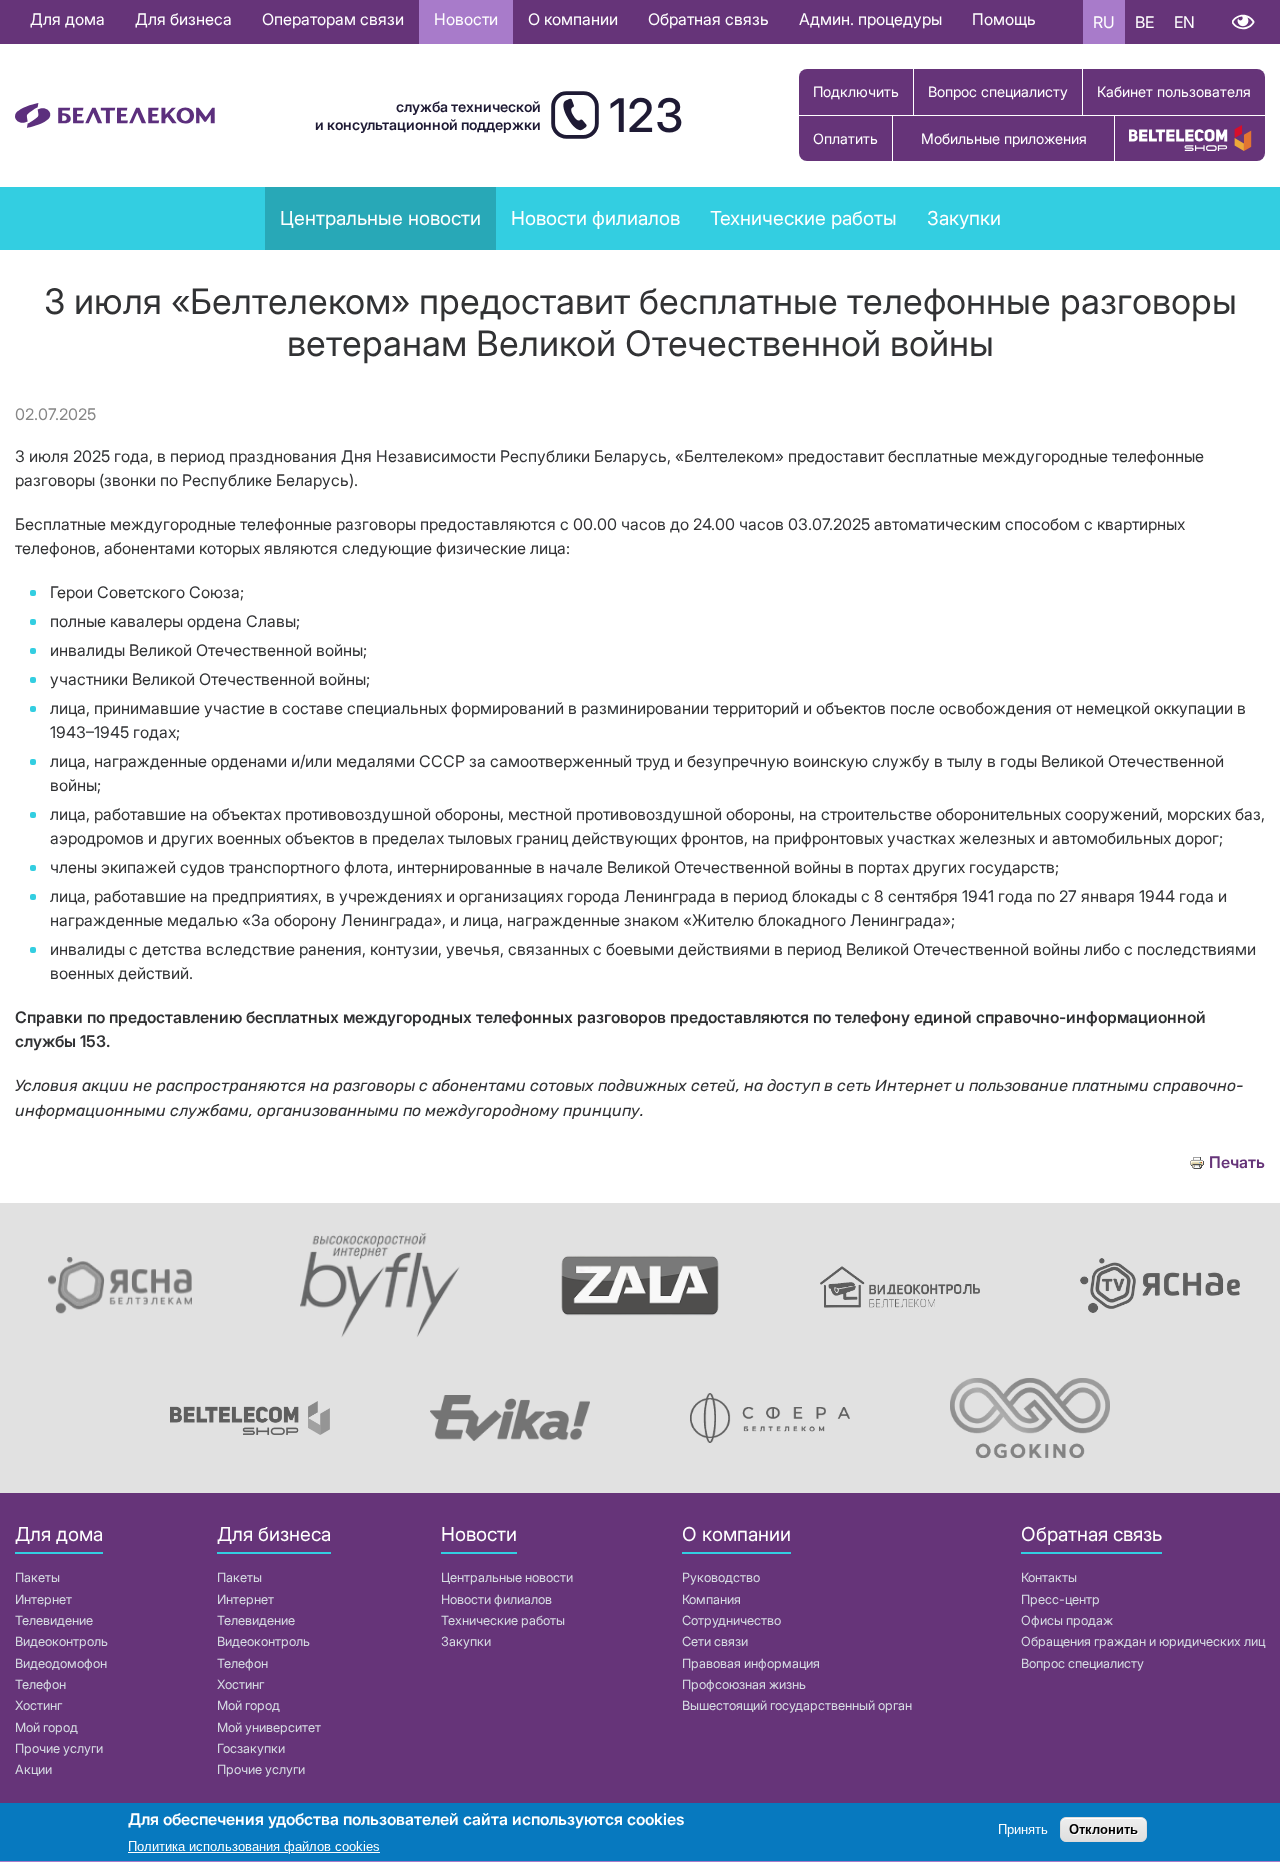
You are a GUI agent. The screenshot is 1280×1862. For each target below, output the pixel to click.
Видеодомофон (61, 1663)
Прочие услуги (59, 1748)
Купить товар (1190, 138)
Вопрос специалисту (998, 91)
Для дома (67, 19)
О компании (573, 19)
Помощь (1004, 19)
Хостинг (38, 1705)
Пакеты (37, 1577)
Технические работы (803, 218)
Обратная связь (708, 19)
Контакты (1049, 1577)
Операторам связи (333, 19)
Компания (711, 1599)
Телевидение (54, 1620)
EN (1184, 22)
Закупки (964, 218)
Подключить (856, 91)
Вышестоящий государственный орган (797, 1705)
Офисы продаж (1067, 1620)
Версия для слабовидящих (1242, 22)
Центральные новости (380, 218)
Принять (1023, 1829)
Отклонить (1103, 1829)
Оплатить (845, 138)
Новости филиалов (496, 1599)
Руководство (721, 1577)
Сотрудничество (731, 1620)
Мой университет (269, 1727)
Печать (1237, 1162)
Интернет (43, 1599)
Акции (33, 1769)
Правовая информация (751, 1663)
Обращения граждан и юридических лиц (1143, 1641)
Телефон (40, 1684)
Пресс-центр (1060, 1599)
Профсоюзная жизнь (744, 1684)
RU (1104, 22)
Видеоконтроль (61, 1641)
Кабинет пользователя (1174, 91)
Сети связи (715, 1641)
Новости (466, 19)
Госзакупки (251, 1748)
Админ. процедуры (870, 19)
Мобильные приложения (1004, 138)
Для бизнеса (183, 19)
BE (1144, 22)
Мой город (46, 1727)
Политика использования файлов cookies (254, 1846)
